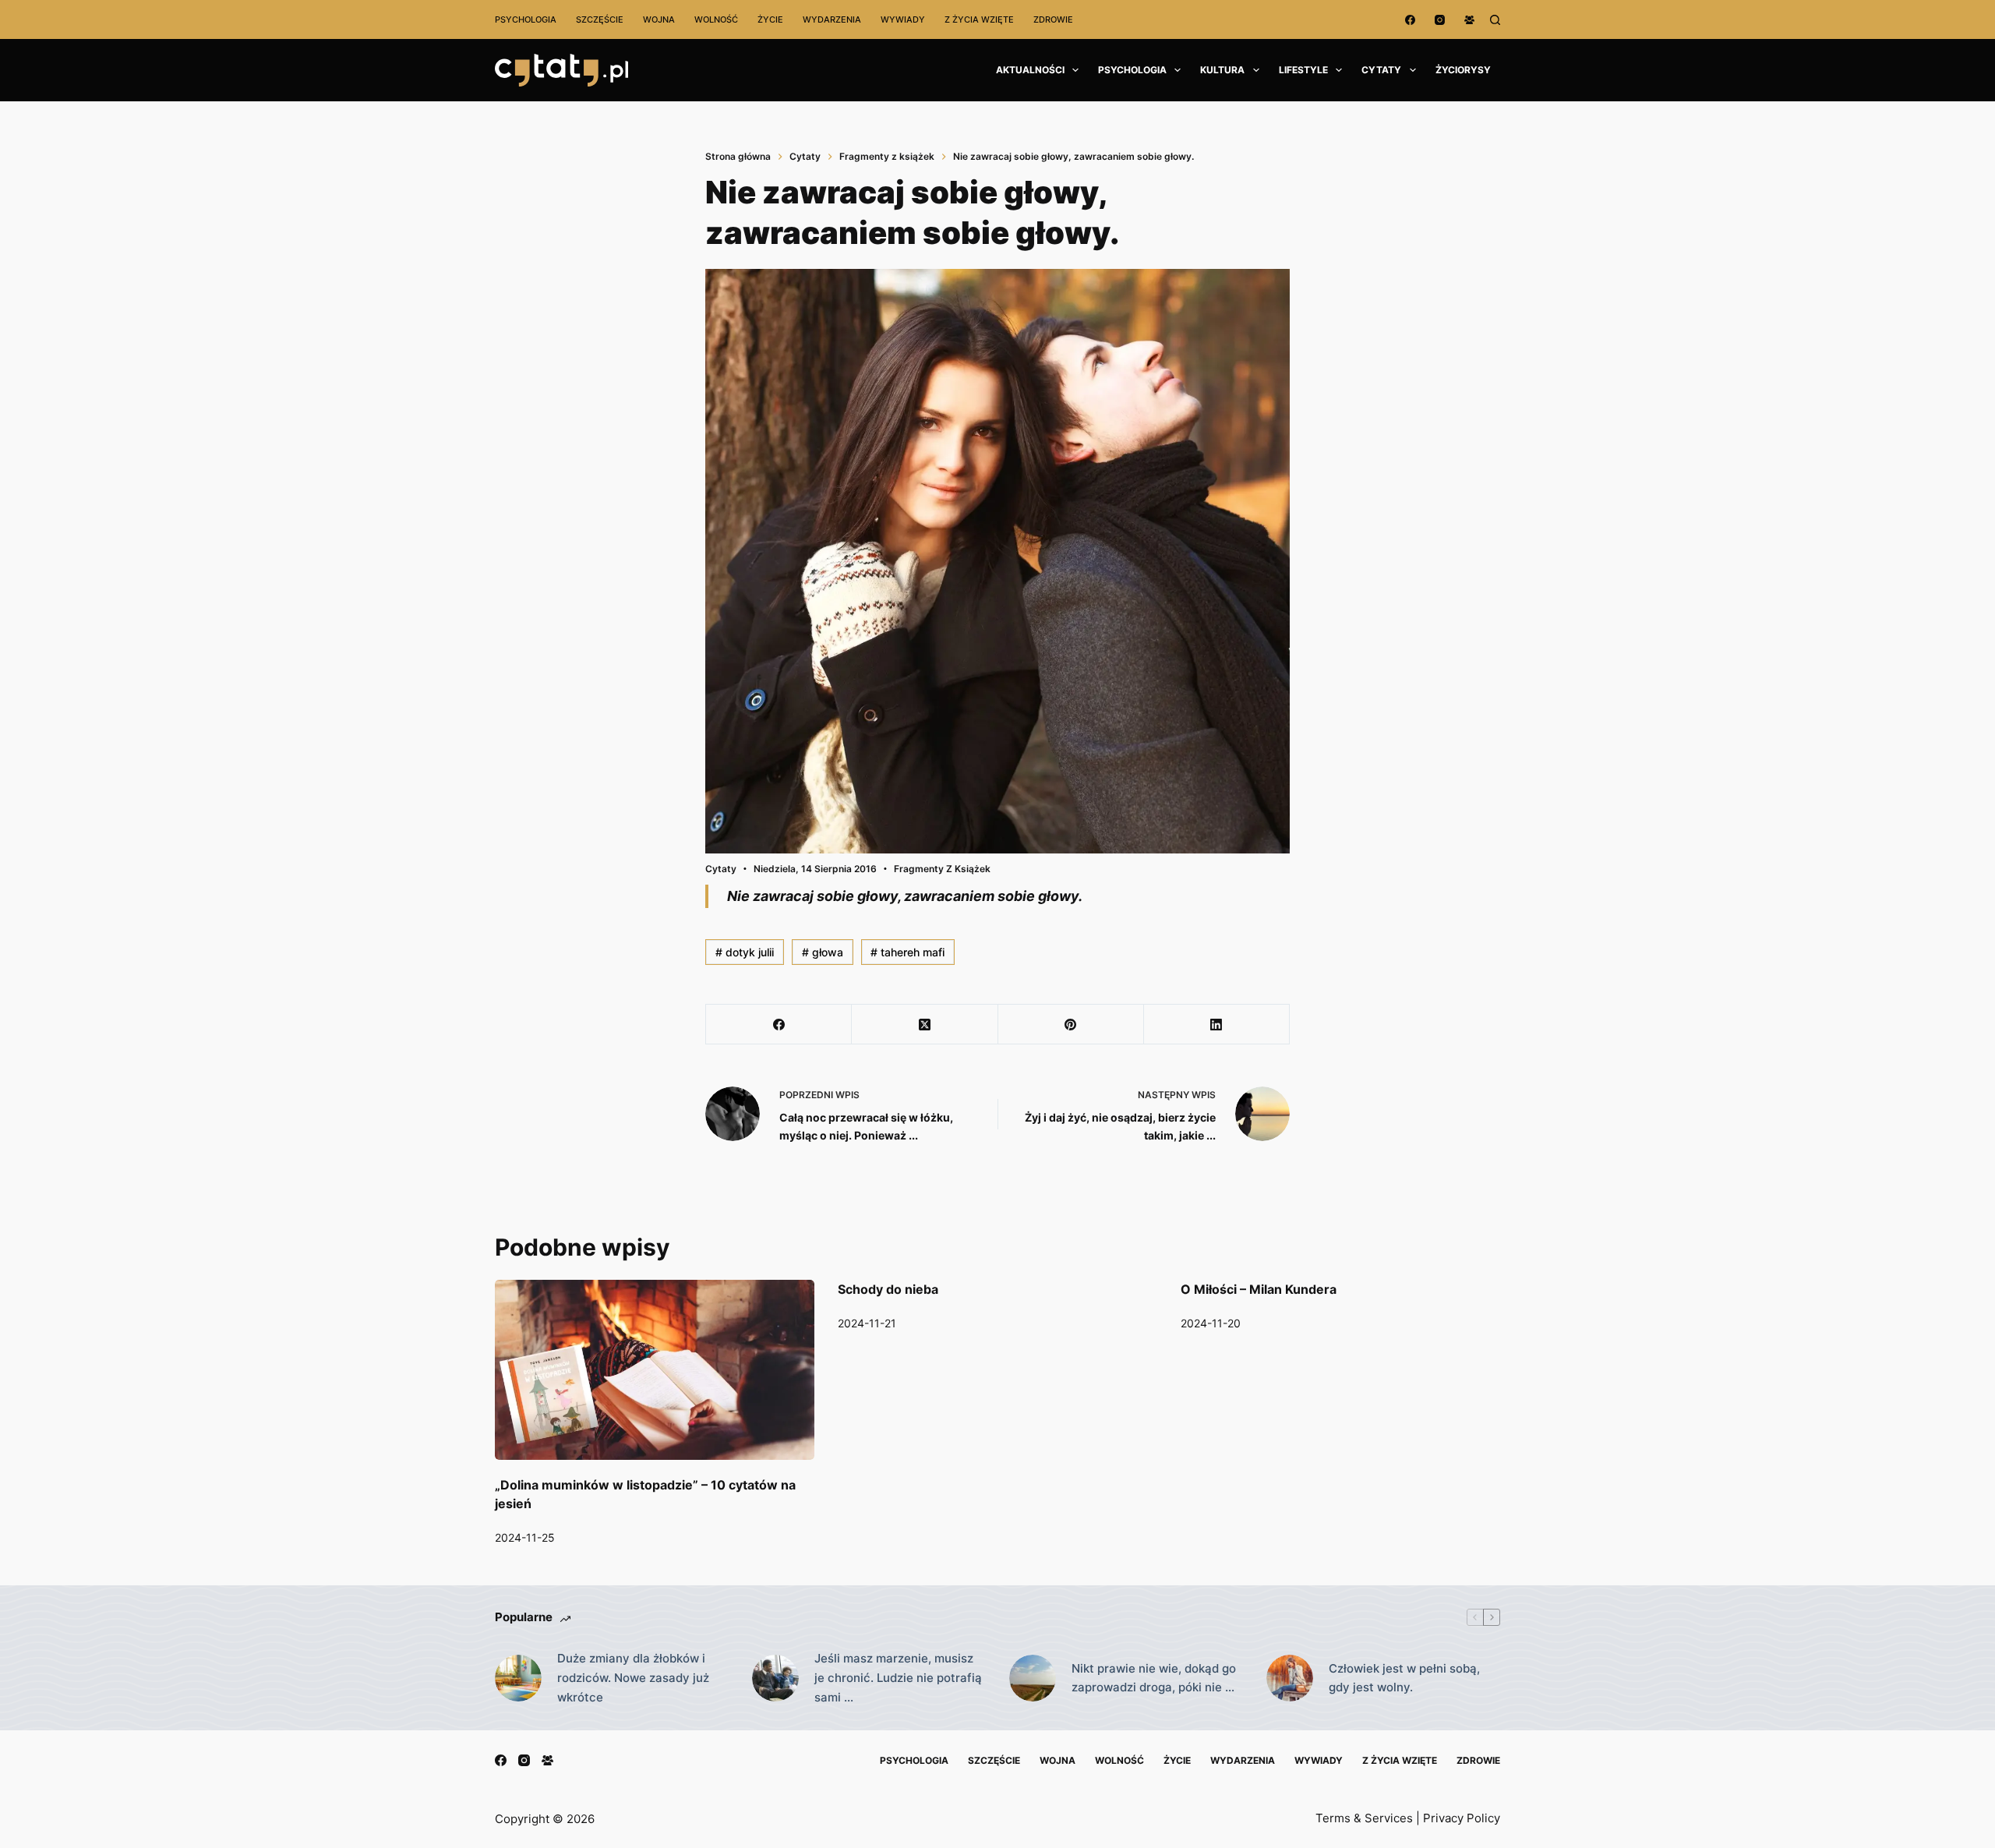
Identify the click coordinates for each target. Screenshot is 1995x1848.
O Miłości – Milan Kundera (1259, 1289)
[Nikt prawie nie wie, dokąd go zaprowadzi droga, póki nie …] (1033, 1678)
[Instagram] (1440, 20)
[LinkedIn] (1217, 1025)
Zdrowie (1053, 19)
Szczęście (600, 19)
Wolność (716, 19)
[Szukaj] (1495, 20)
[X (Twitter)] (925, 1025)
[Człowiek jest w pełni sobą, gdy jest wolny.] (1290, 1678)
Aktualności (1030, 70)
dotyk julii (745, 952)
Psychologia (526, 19)
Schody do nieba (888, 1289)
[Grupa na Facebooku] (1469, 20)
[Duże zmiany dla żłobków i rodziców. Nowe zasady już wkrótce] (518, 1678)
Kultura (1222, 70)
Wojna (659, 19)
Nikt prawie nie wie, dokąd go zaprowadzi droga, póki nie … (1154, 1678)
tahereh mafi (907, 952)
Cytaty (1381, 70)
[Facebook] (1410, 20)
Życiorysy (1463, 70)
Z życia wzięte (979, 19)
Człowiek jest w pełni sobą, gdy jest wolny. (1404, 1678)
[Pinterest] (1071, 1025)
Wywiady (903, 19)
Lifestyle (1303, 70)
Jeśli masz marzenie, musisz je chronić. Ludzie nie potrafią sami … (898, 1678)
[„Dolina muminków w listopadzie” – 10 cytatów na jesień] (655, 1370)
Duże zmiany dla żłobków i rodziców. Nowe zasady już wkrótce (633, 1678)
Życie (770, 19)
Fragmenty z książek (942, 869)
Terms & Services (1364, 1818)
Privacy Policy (1462, 1818)
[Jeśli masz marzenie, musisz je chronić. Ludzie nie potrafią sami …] (775, 1678)
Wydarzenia (832, 19)
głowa (823, 952)
